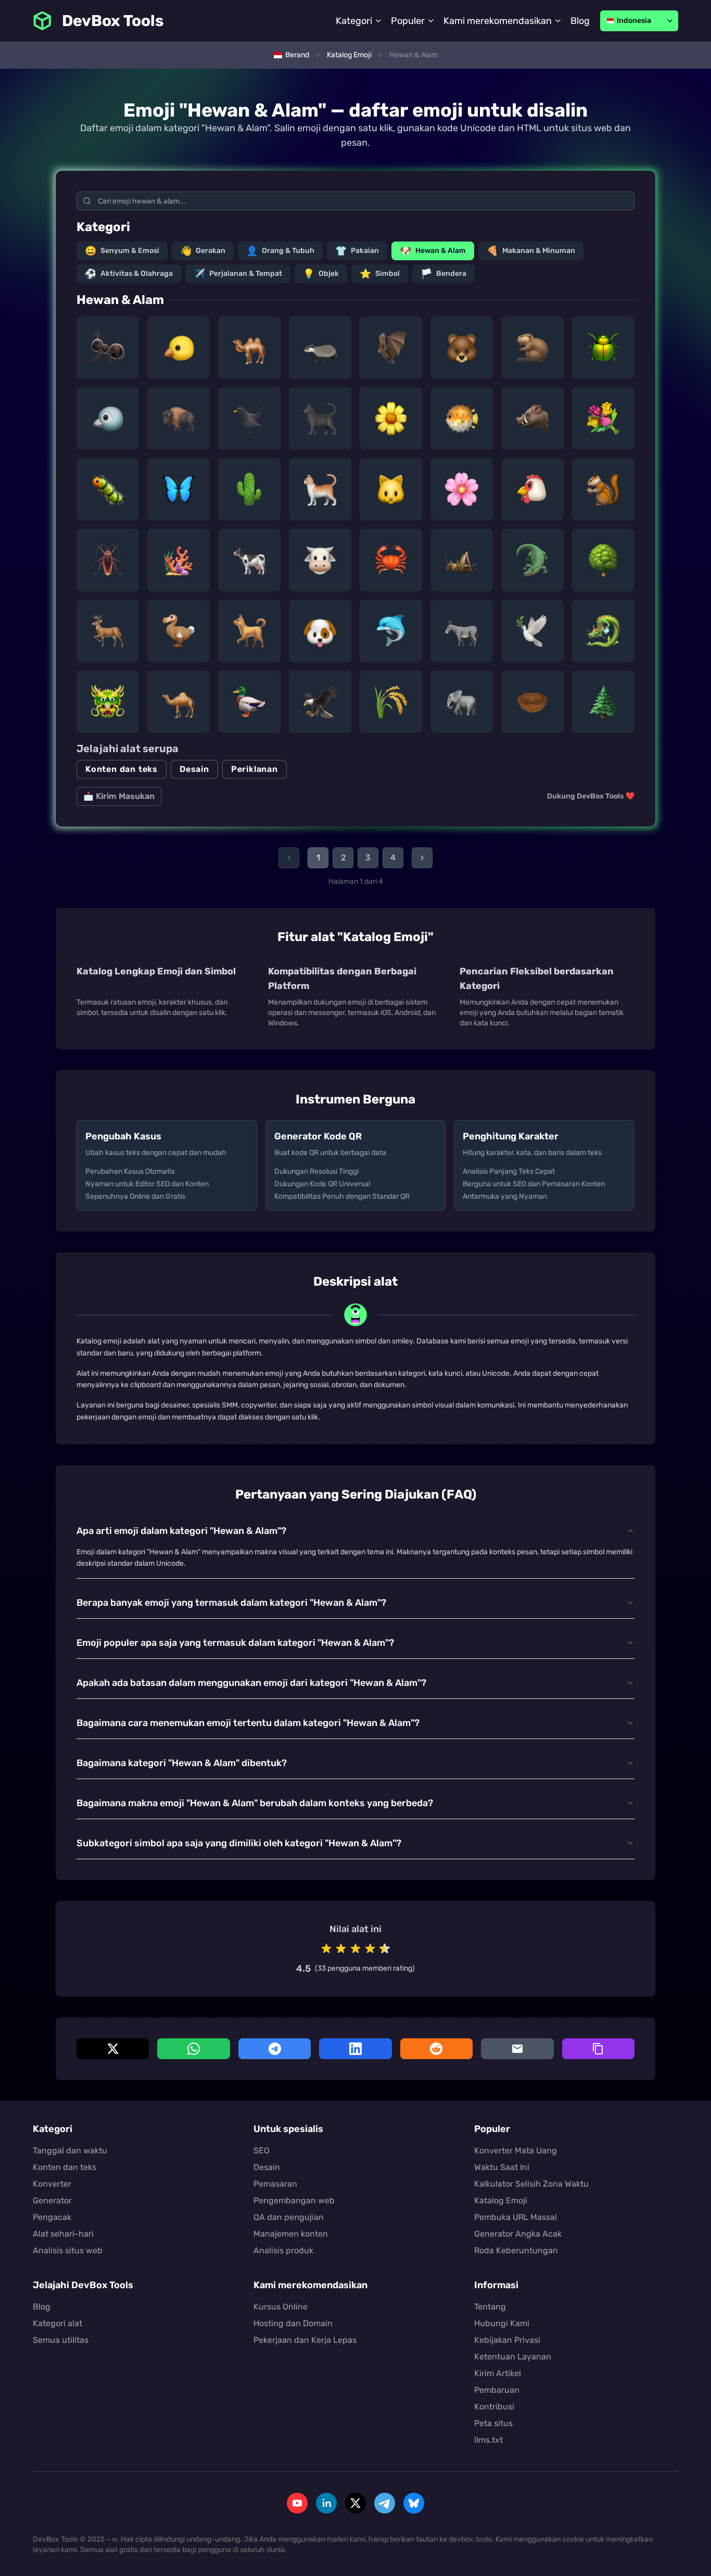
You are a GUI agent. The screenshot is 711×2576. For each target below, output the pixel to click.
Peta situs (493, 2423)
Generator (52, 2200)
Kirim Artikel (498, 2373)
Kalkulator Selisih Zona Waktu (531, 2184)
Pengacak (52, 2217)
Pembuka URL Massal (516, 2217)
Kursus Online (281, 2307)
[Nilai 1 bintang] (326, 1949)
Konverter (52, 2184)
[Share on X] (113, 2049)
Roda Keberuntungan (516, 2250)
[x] (355, 2503)
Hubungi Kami (502, 2323)
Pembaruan (497, 2390)
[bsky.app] (414, 2503)
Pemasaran (275, 2184)
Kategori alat (58, 2323)
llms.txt (488, 2440)
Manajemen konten (291, 2234)
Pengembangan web (294, 2200)
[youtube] (297, 2503)
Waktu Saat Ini (502, 2167)
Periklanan (255, 769)
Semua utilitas (61, 2340)
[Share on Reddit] (436, 2049)
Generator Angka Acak (518, 2234)
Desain (194, 769)
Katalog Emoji (501, 2200)
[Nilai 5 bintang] (385, 1949)
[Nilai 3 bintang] (355, 1949)
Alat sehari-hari (63, 2234)
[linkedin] (326, 2503)
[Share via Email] (517, 2049)
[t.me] (385, 2503)
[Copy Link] (598, 2049)
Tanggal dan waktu (70, 2150)
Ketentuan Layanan (513, 2357)
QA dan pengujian (289, 2217)
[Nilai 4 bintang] (370, 1949)
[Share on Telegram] (275, 2049)
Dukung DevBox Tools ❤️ (591, 796)
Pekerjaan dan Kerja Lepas (305, 2340)
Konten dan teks (122, 769)
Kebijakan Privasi (507, 2340)
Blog (580, 21)
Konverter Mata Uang (516, 2150)
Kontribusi (494, 2407)
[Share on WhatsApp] (193, 2049)
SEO (262, 2150)
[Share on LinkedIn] (355, 2049)
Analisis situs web (68, 2250)
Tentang (490, 2307)
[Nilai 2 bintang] (341, 1949)
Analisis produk (283, 2250)
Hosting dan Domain (293, 2323)
